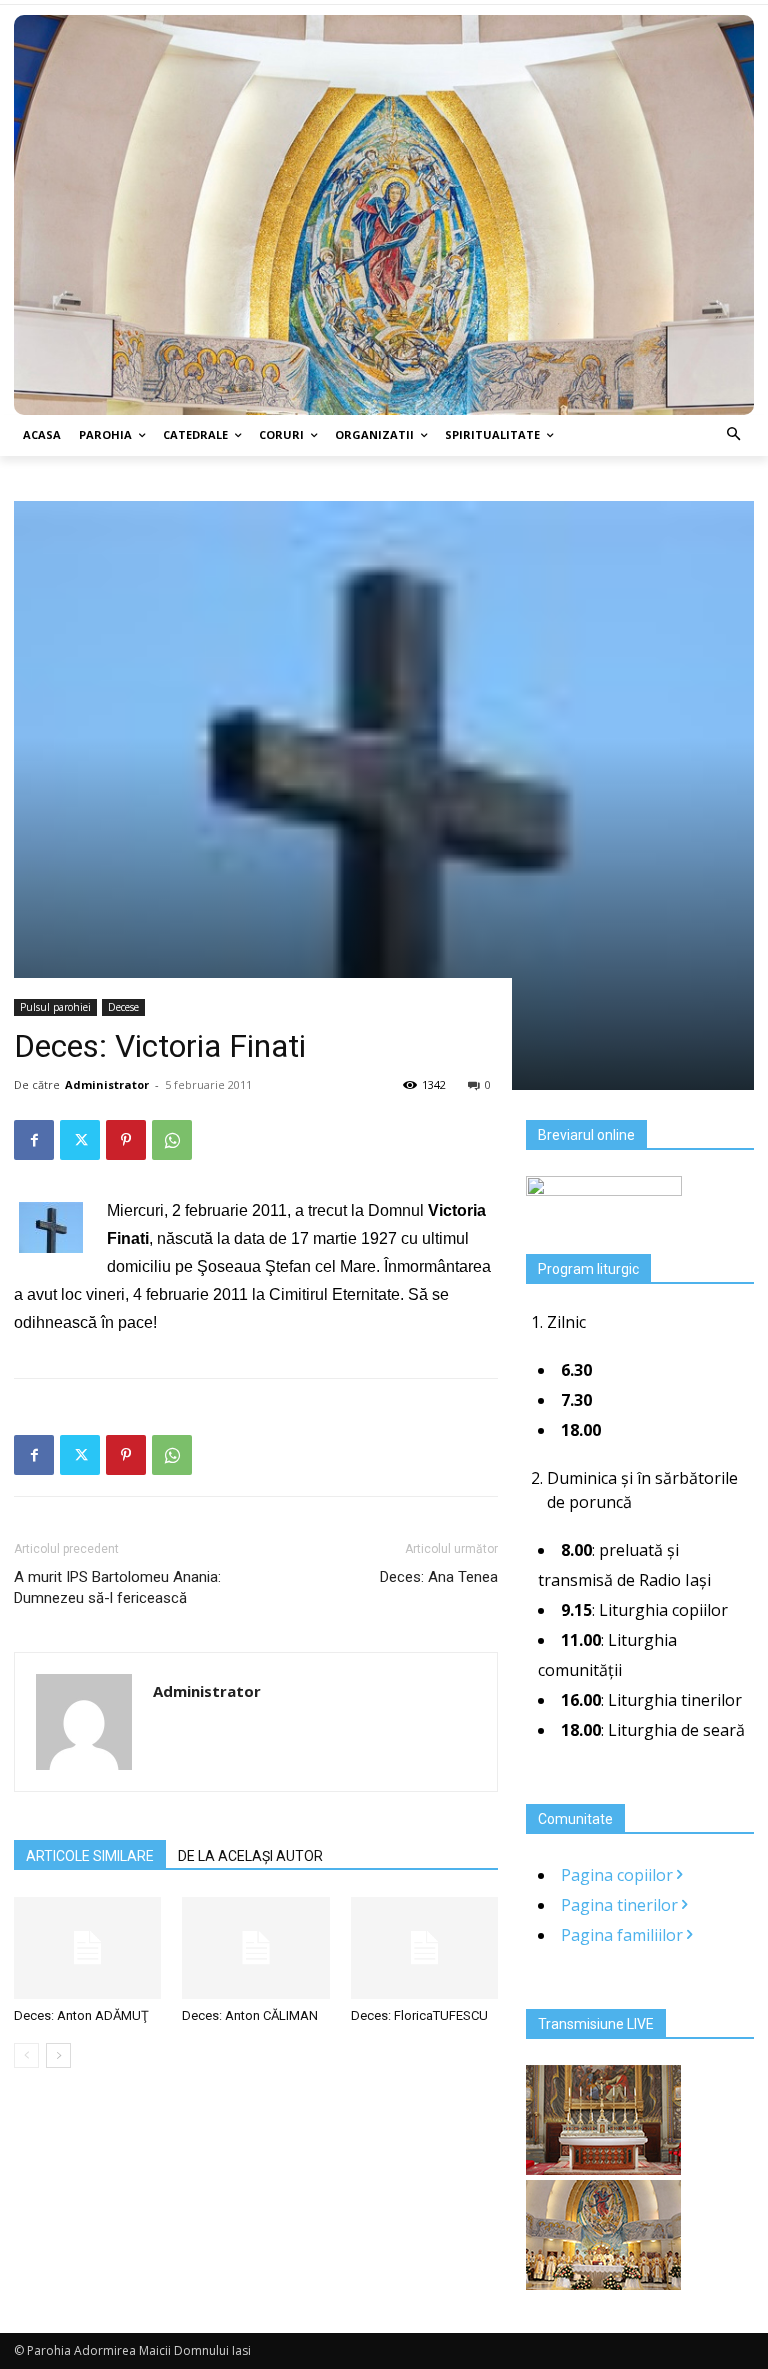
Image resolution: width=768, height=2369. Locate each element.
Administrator (107, 1084)
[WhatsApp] (172, 1140)
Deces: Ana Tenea (439, 1577)
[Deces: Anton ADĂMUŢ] (87, 1947)
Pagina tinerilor (621, 1905)
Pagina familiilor (624, 1935)
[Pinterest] (126, 1140)
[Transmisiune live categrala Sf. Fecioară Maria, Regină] (603, 2284)
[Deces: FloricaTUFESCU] (424, 1947)
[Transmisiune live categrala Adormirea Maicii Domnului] (603, 2169)
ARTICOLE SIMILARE (90, 1856)
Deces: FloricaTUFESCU (419, 2015)
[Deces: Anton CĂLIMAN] (255, 1947)
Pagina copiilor (619, 1875)
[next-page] (58, 2055)
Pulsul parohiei (55, 1007)
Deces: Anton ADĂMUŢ (81, 2015)
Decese (123, 1007)
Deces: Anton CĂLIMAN (250, 2015)
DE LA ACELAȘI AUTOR (250, 1856)
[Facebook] (34, 1140)
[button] (734, 435)
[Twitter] (80, 1140)
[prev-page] (26, 2055)
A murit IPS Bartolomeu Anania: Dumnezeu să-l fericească (117, 1587)
